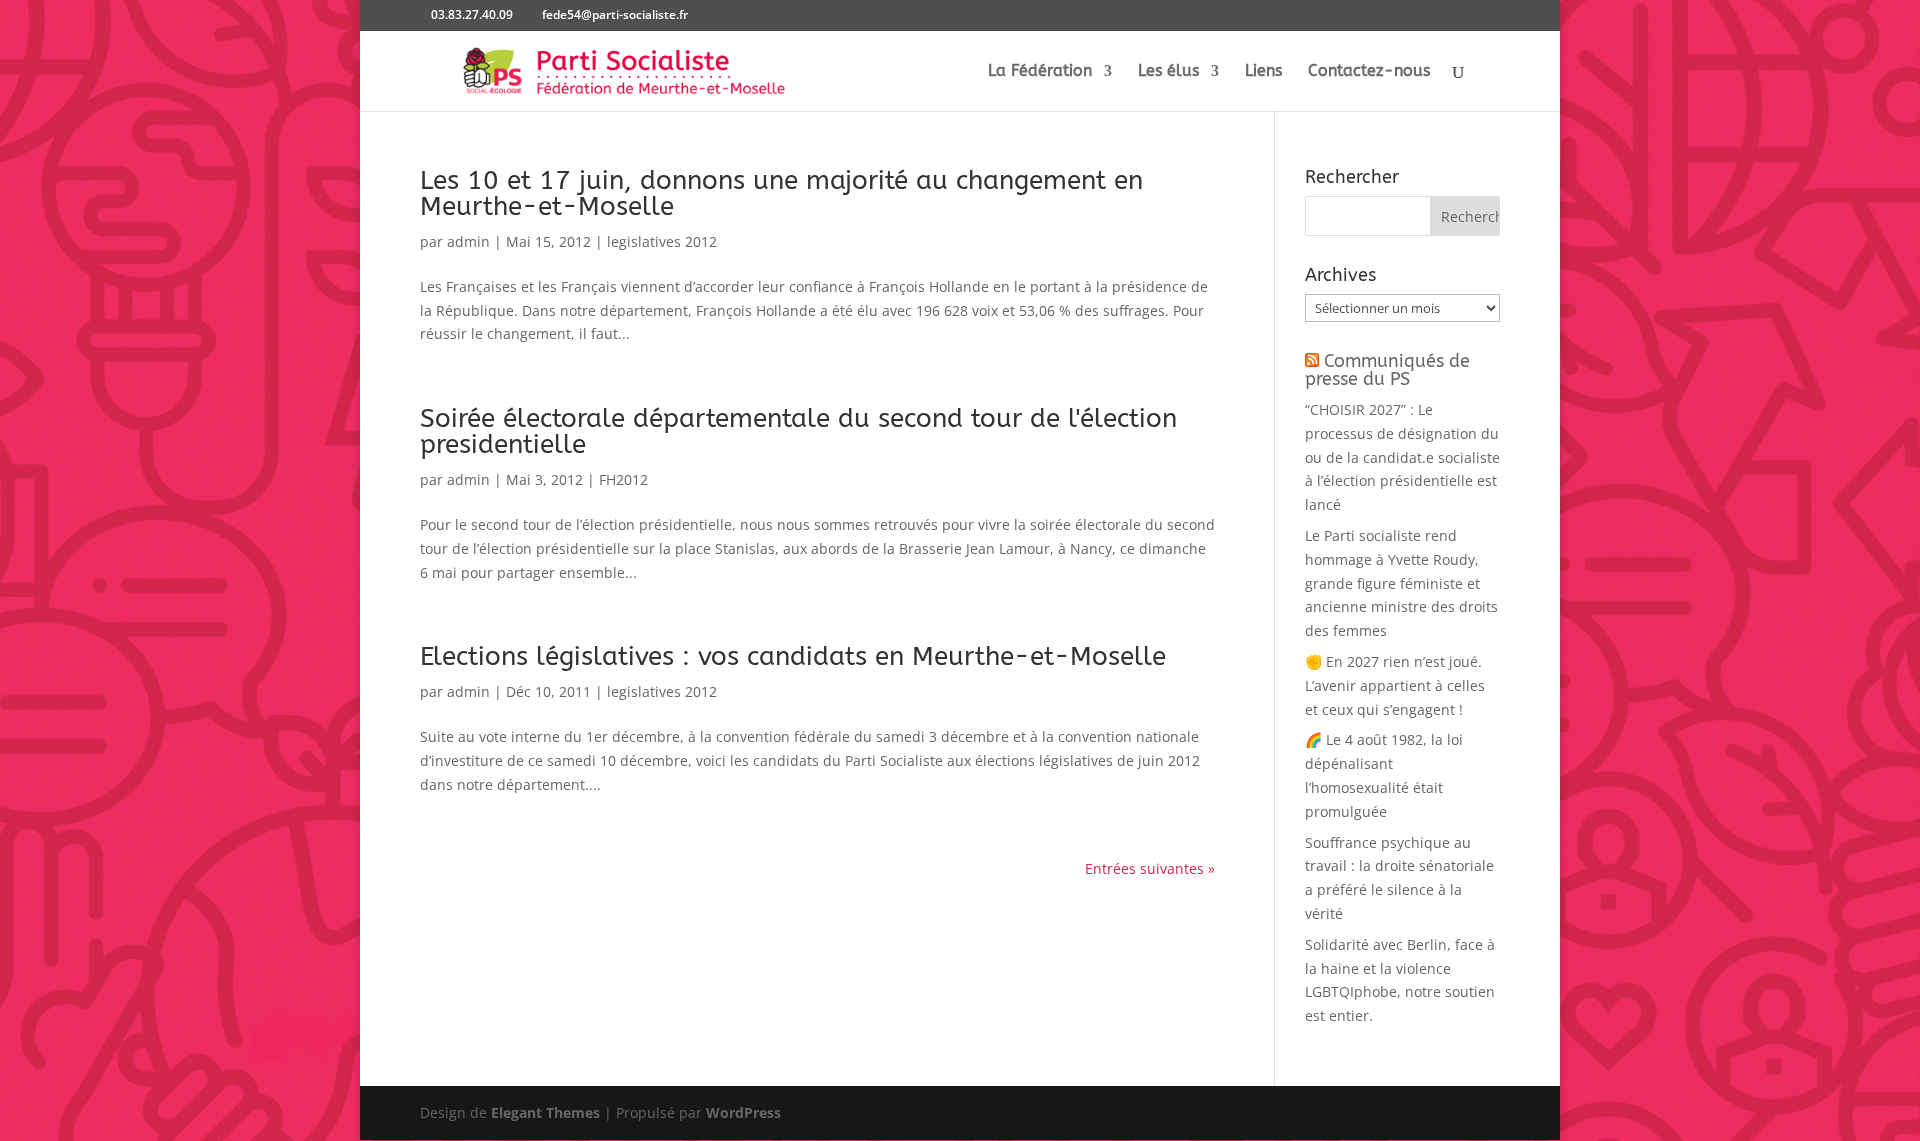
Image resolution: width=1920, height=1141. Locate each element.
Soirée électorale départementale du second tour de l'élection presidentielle (798, 431)
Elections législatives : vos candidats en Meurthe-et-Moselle (793, 656)
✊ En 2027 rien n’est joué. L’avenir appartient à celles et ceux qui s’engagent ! (1395, 685)
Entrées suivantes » (1150, 868)
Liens (1263, 72)
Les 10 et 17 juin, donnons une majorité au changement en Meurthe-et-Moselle (781, 193)
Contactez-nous (1369, 72)
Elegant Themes (545, 1112)
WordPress (743, 1112)
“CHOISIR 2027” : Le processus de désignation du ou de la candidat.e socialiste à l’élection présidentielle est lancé (1402, 457)
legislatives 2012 (662, 241)
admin (468, 241)
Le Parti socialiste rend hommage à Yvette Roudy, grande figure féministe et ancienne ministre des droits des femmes (1401, 583)
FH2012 (623, 479)
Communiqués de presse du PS (1387, 370)
